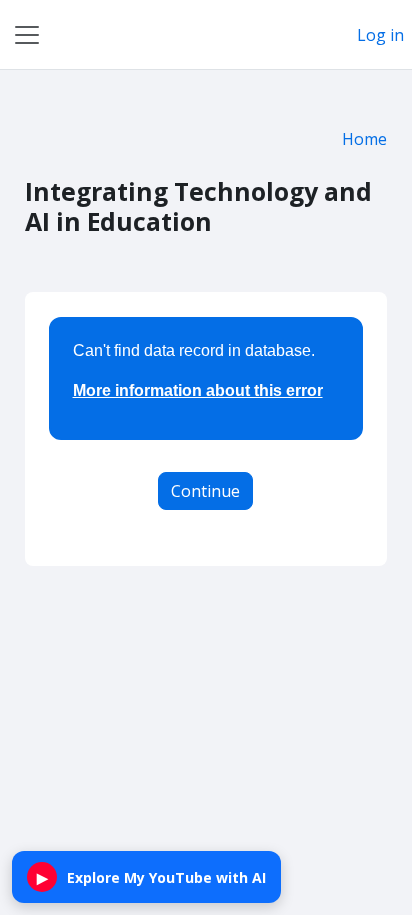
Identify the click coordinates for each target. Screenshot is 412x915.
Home (364, 139)
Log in (380, 35)
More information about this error (198, 390)
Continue (205, 491)
